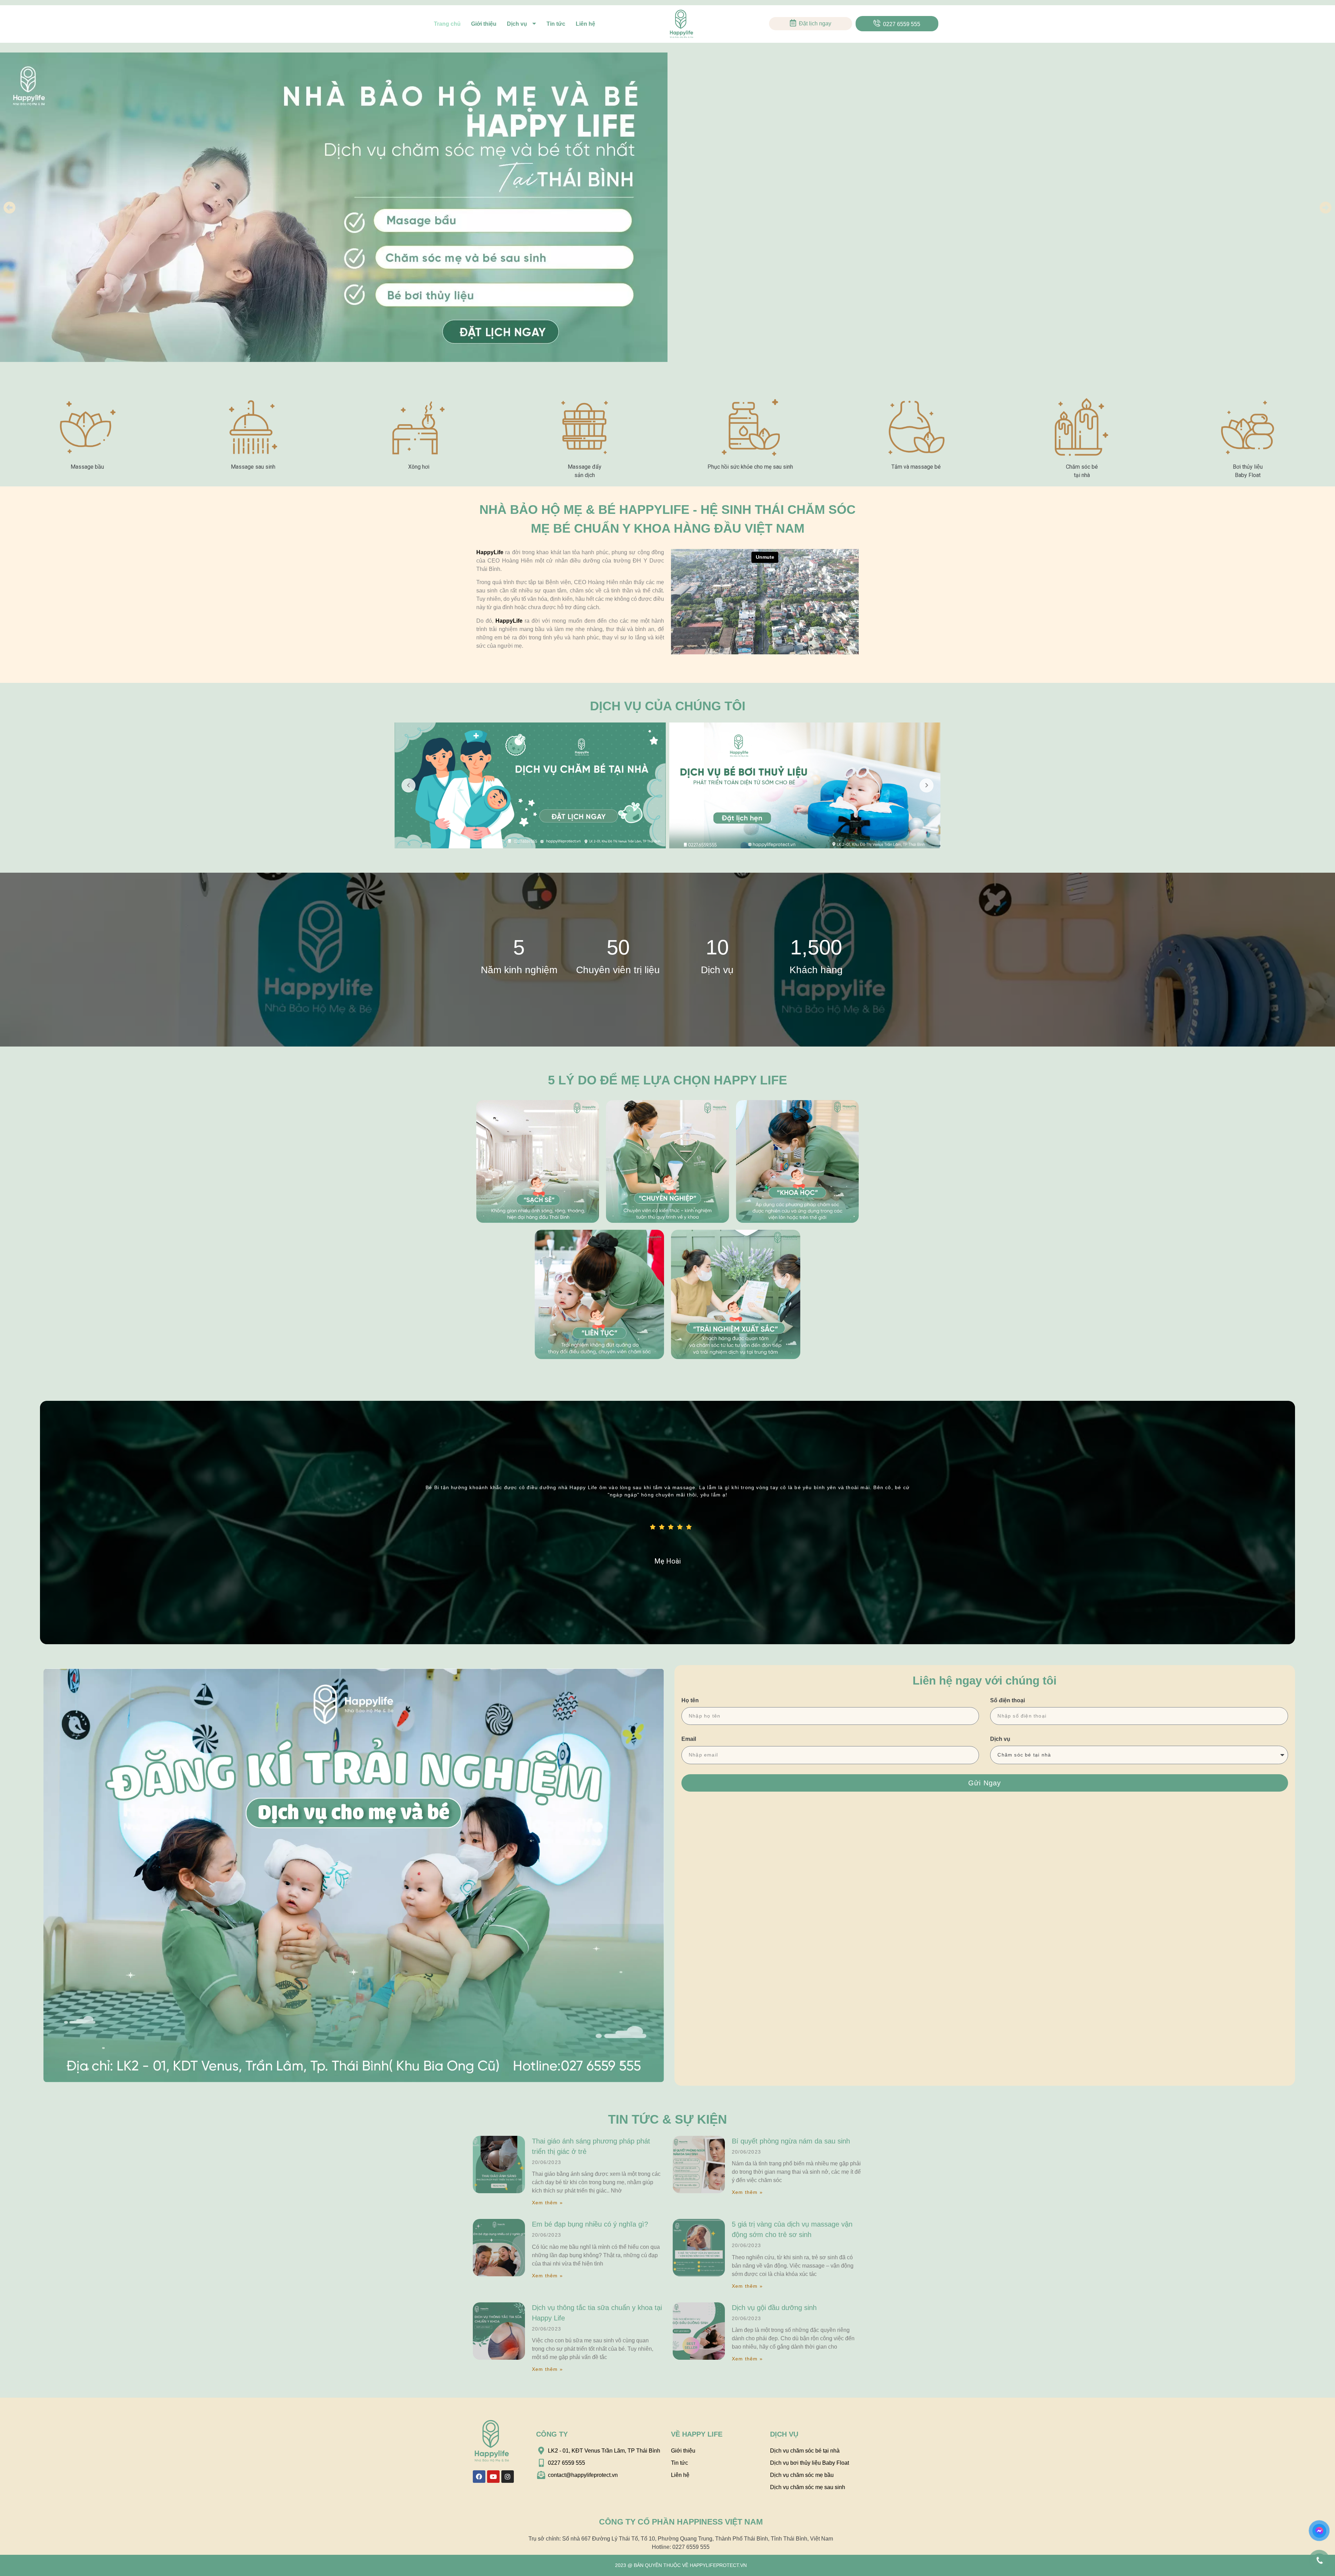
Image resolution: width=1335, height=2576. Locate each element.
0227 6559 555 (902, 24)
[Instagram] (508, 2477)
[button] (10, 207)
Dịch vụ (517, 24)
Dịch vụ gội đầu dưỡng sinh (774, 2308)
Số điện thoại (1008, 1700)
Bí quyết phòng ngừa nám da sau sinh (791, 2141)
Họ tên (690, 1700)
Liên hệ (585, 24)
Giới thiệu (484, 24)
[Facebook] (479, 2477)
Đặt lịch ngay (815, 23)
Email (689, 1739)
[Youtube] (493, 2477)
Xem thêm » (547, 2203)
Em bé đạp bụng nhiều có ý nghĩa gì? (590, 2224)
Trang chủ (447, 24)
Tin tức (556, 24)
